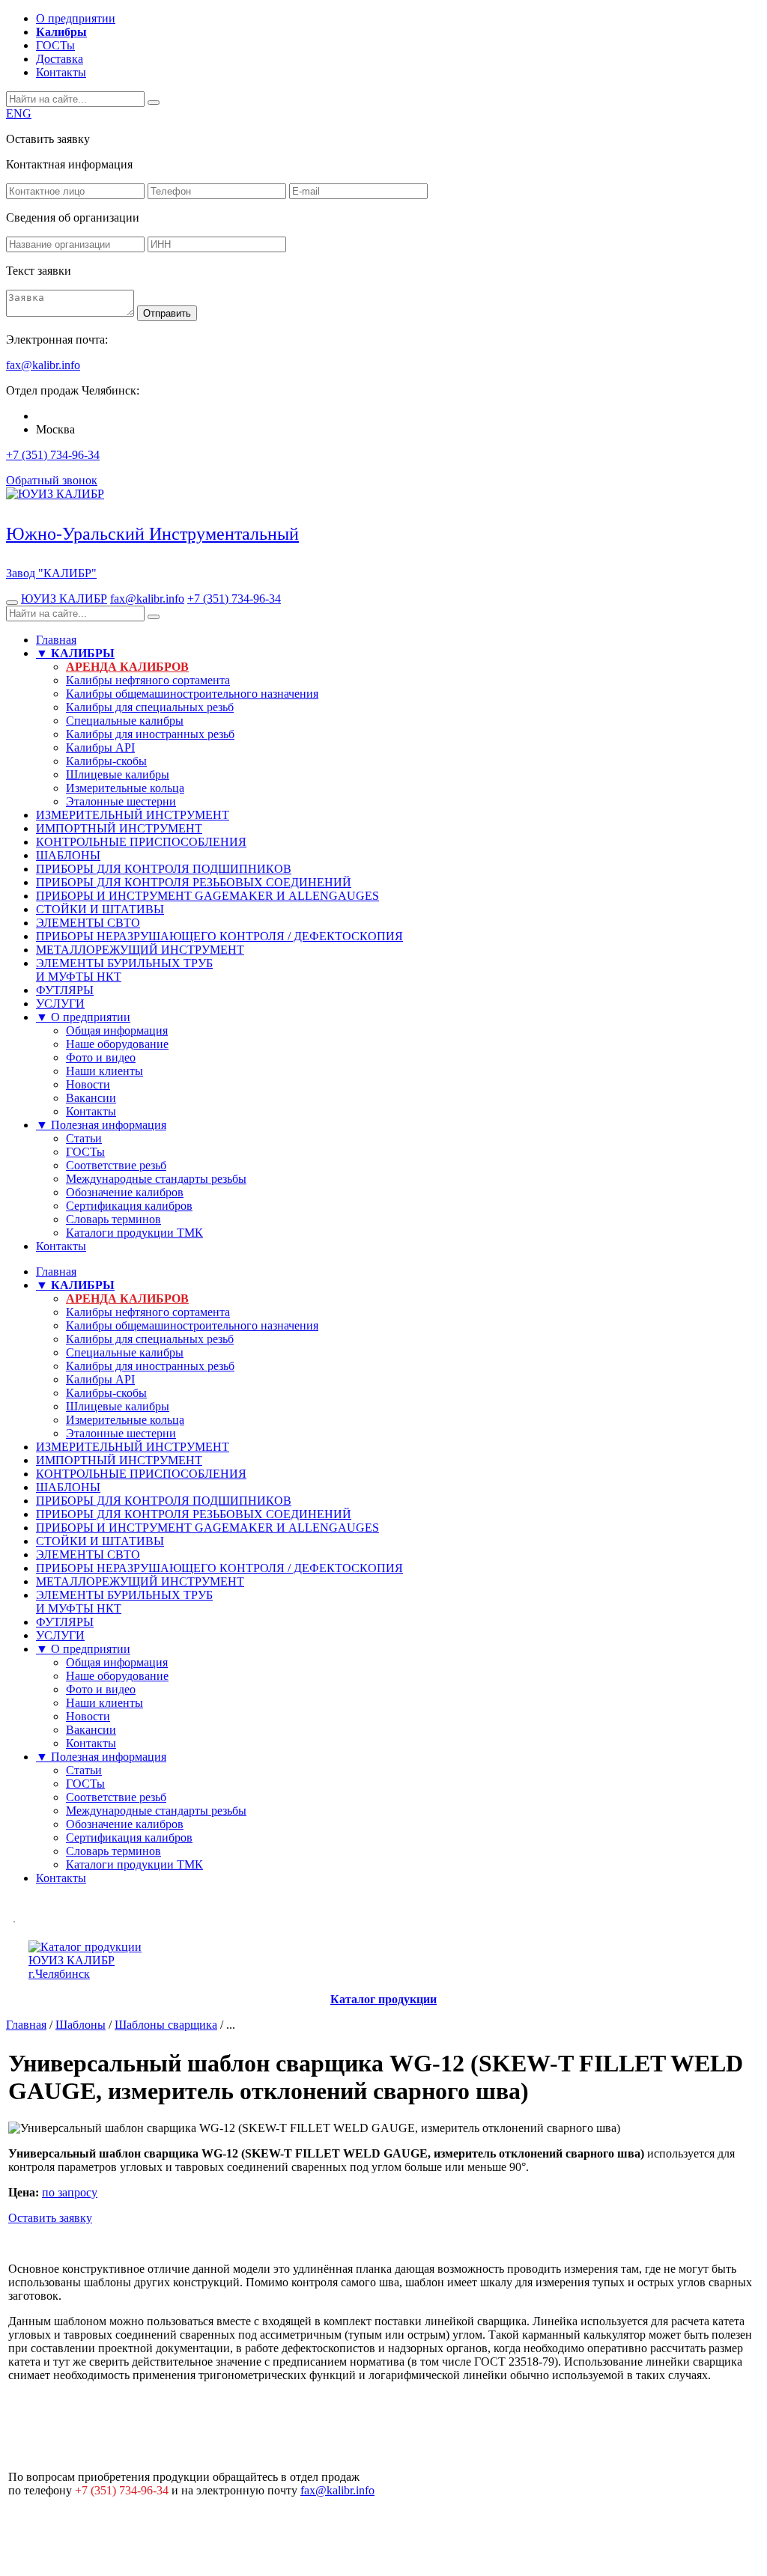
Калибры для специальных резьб (150, 707)
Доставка (60, 59)
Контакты (61, 72)
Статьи (84, 1138)
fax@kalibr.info (147, 599)
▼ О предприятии (83, 1017)
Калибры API (100, 747)
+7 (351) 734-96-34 (53, 455)
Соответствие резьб (116, 1165)
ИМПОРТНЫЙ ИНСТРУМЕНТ (119, 828)
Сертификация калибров (129, 1206)
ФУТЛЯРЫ (65, 990)
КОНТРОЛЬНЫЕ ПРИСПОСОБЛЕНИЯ (141, 842)
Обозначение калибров (125, 1192)
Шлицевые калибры (118, 774)
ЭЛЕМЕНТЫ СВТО (88, 923)
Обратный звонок (52, 480)
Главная (56, 640)
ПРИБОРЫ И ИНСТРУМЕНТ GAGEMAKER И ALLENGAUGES (207, 896)
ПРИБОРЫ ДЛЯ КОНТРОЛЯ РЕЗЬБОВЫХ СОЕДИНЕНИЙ (194, 882)
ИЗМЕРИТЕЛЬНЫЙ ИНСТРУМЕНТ (133, 815)
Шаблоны (81, 2025)
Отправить (167, 313)
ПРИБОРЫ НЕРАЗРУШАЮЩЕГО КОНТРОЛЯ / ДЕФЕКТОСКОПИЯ (219, 936)
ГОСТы (55, 45)
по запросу (70, 2192)
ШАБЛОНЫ (68, 855)
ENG (19, 113)
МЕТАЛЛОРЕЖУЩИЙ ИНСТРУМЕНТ (140, 950)
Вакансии (91, 1098)
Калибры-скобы (106, 761)
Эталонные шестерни (121, 801)
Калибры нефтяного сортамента (148, 680)
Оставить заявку (50, 2218)
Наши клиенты (104, 1071)
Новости (88, 1084)
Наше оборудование (117, 1044)
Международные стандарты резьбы (156, 1179)
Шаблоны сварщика (166, 2025)
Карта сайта (728, 2520)
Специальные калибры (125, 721)
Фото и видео (101, 1057)
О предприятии (76, 18)
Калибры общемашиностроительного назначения (192, 694)
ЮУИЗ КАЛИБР (64, 599)
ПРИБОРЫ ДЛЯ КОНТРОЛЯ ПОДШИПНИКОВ (164, 869)
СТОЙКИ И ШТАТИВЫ (100, 909)
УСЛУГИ (60, 1004)
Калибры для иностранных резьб (150, 734)
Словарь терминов (113, 1219)
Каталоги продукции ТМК (134, 1233)
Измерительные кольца (125, 788)
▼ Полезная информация (101, 1125)
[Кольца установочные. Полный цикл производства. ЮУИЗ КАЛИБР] (14, 1918)
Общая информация (117, 1030)
